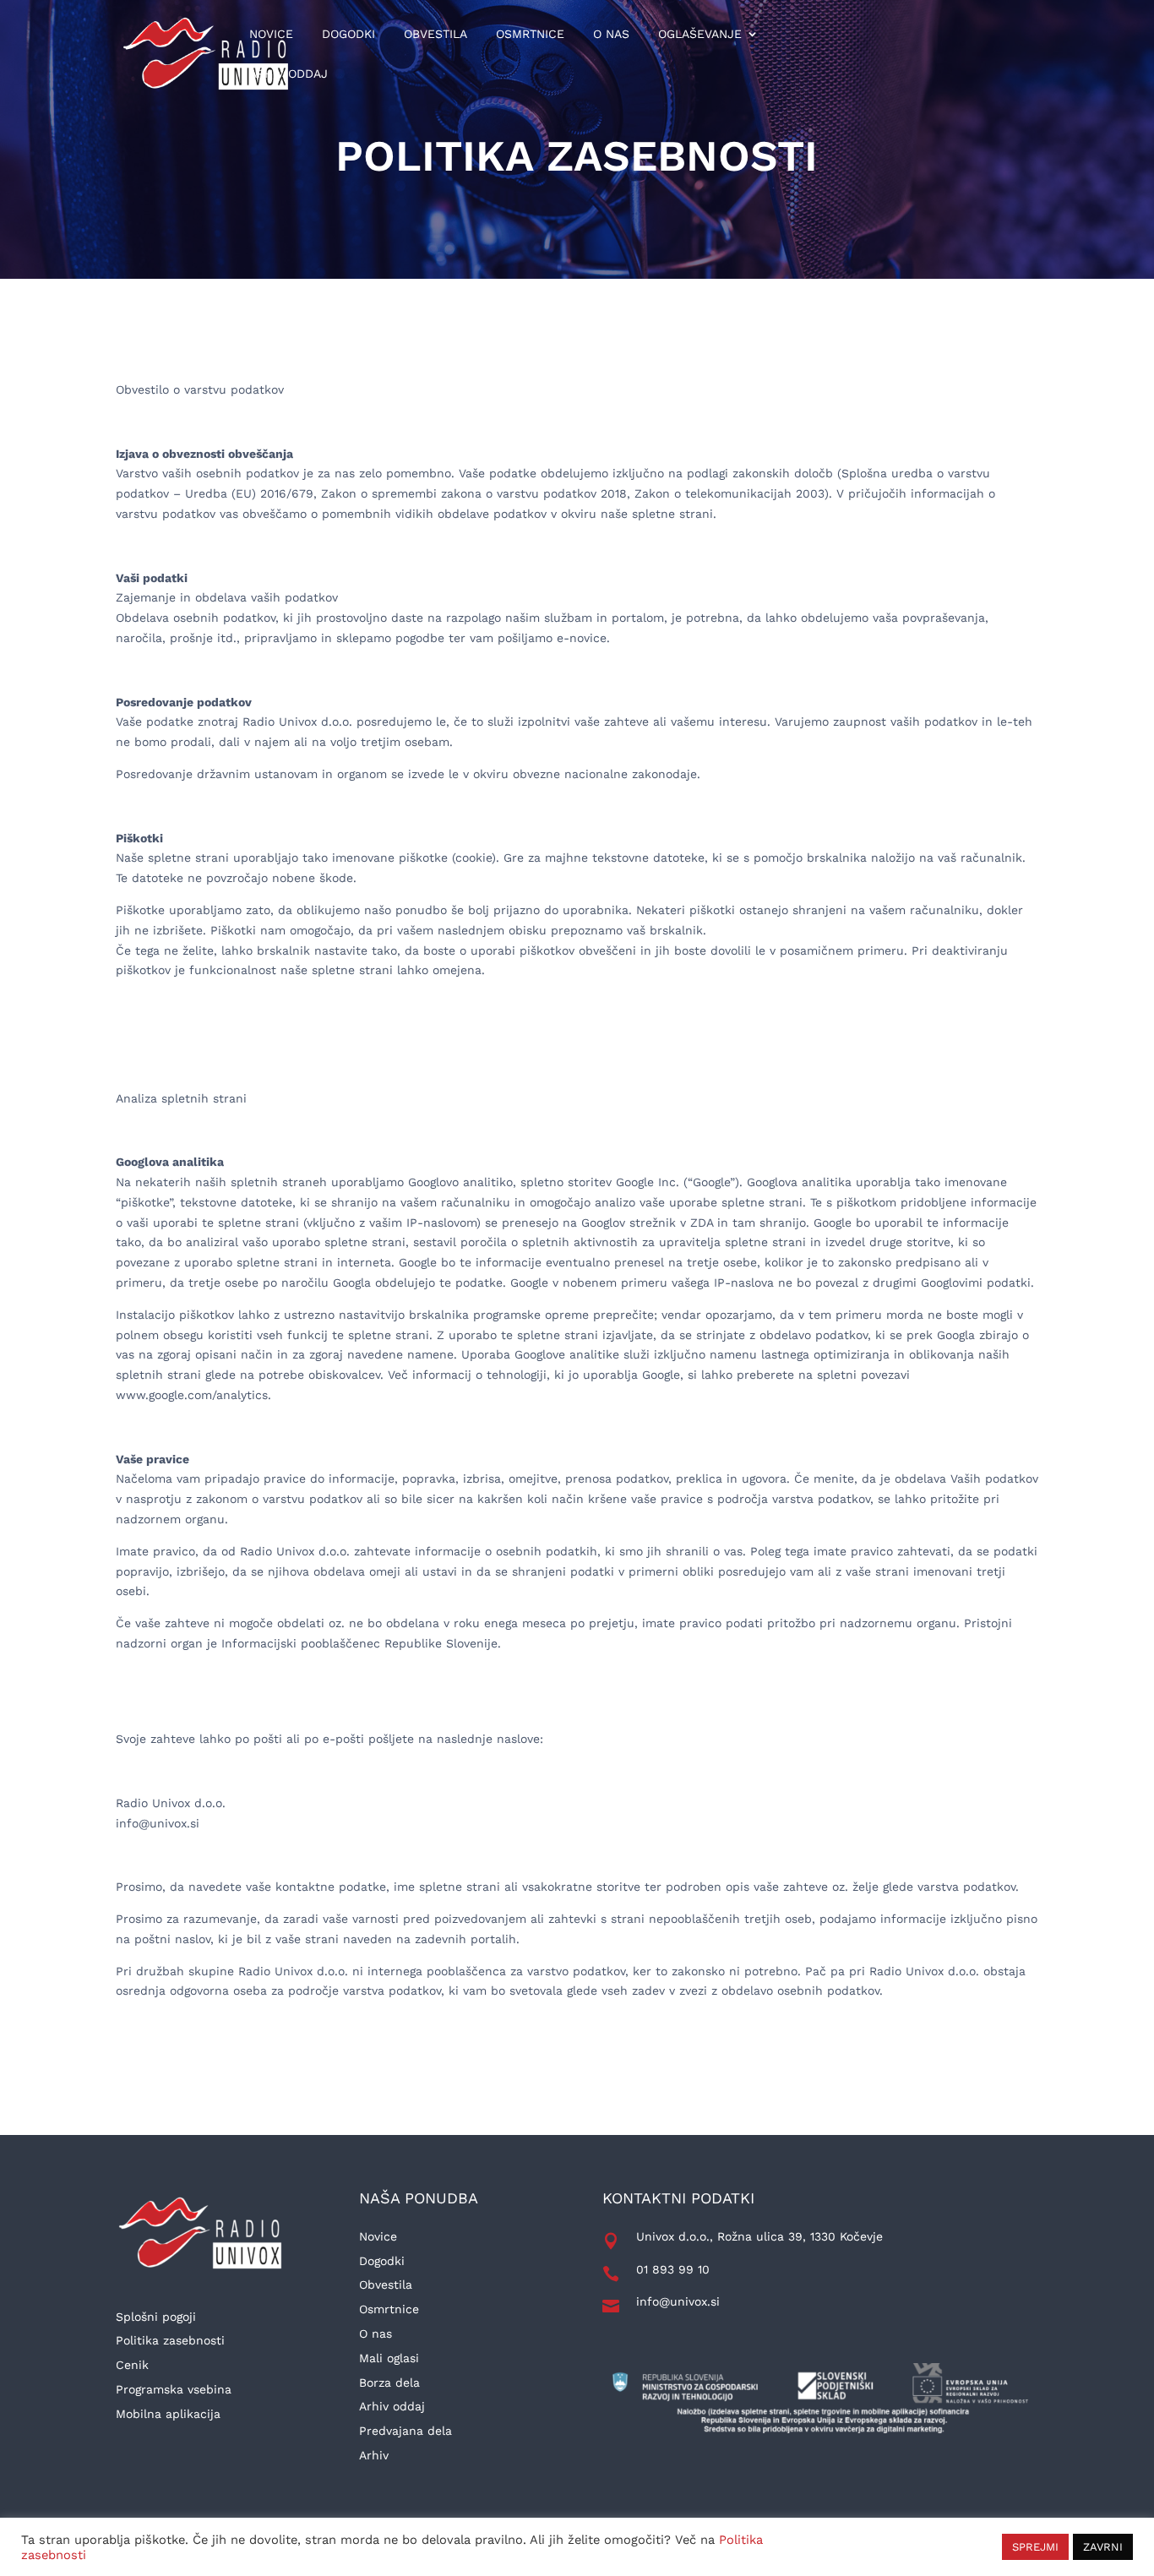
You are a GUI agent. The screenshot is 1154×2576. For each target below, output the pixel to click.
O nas (611, 34)
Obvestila (435, 34)
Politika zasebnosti (170, 2340)
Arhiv (374, 2455)
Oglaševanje (700, 34)
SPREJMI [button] (1035, 2547)
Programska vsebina (174, 2389)
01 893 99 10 (673, 2269)
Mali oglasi (389, 2358)
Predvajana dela (406, 2431)
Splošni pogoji (156, 2317)
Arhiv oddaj (288, 74)
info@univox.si (678, 2301)
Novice (271, 34)
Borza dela (389, 2383)
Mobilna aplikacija (168, 2414)
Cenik (132, 2365)
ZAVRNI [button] (1103, 2547)
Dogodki (348, 34)
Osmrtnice (530, 34)
